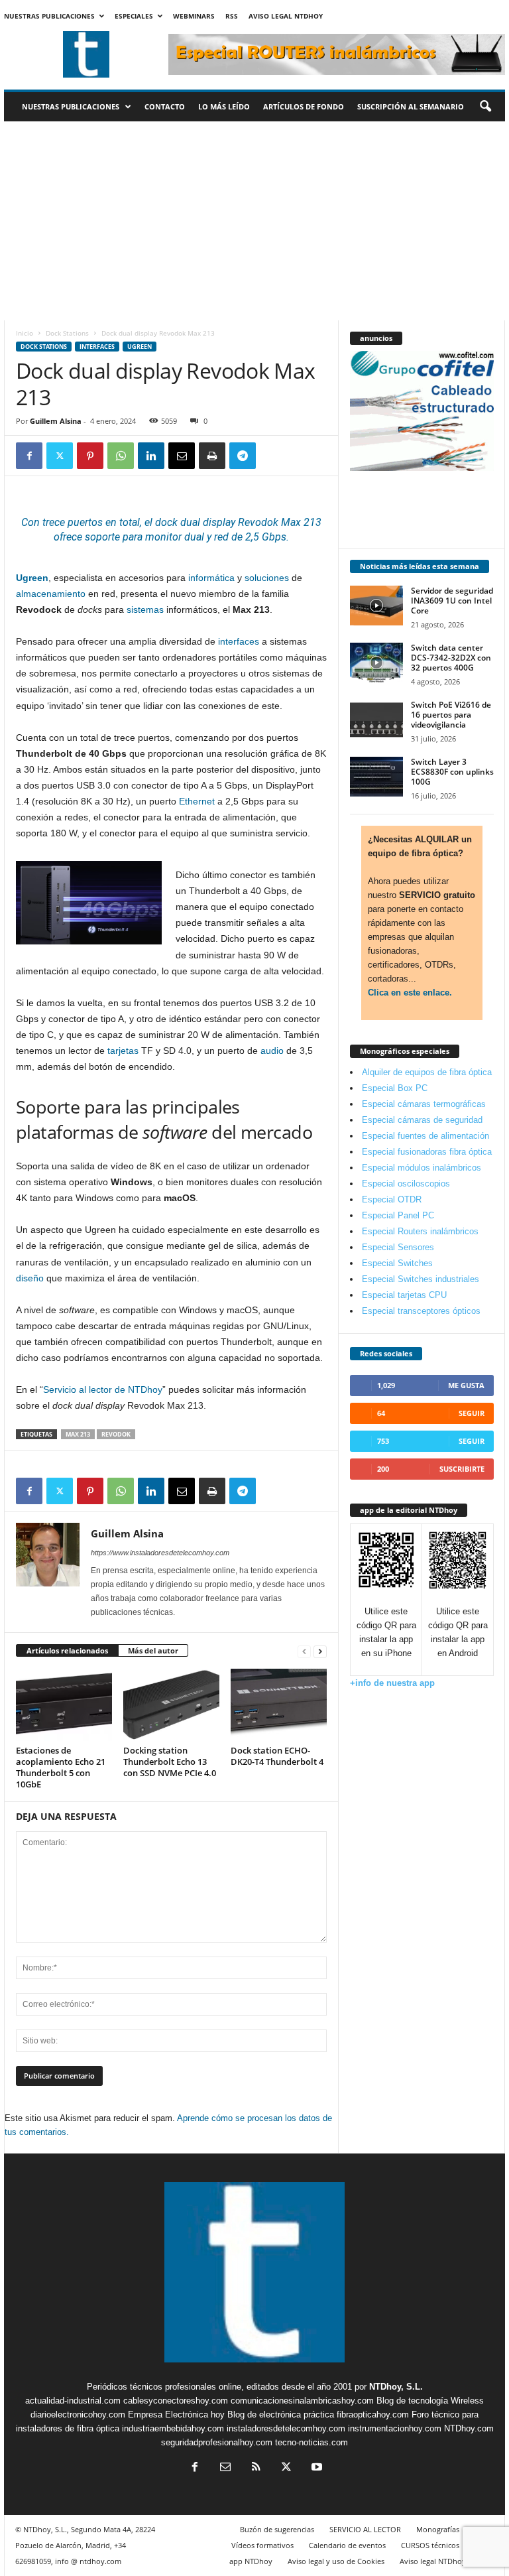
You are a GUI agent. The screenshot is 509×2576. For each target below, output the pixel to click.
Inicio (25, 333)
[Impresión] (212, 456)
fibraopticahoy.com (373, 2415)
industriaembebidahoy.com (173, 2428)
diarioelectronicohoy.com (78, 2415)
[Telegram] (243, 456)
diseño (30, 1278)
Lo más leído (224, 106)
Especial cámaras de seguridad (422, 1120)
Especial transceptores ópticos (421, 1311)
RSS (232, 16)
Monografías (438, 2529)
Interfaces (97, 347)
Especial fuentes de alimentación (425, 1136)
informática (211, 578)
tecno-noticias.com (311, 2442)
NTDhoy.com (469, 2428)
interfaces (239, 641)
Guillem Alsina (56, 421)
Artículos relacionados (67, 1650)
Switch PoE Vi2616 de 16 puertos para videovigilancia (451, 715)
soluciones (267, 578)
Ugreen (140, 347)
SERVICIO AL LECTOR (365, 2529)
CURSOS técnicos (430, 2545)
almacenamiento (51, 594)
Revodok (116, 1434)
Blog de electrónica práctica (281, 2415)
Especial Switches (397, 1263)
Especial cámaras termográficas (424, 1104)
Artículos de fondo (304, 106)
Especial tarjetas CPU (404, 1295)
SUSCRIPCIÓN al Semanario (411, 106)
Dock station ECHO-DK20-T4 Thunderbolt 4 (277, 1756)
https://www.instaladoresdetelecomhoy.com (160, 1553)
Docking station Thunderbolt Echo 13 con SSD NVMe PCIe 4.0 (170, 1762)
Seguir (472, 1413)
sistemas (145, 610)
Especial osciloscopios (406, 1184)
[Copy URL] (273, 456)
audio (272, 1051)
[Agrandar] (144, 878)
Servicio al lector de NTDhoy (103, 1389)
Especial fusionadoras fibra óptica (427, 1152)
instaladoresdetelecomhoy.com (286, 2428)
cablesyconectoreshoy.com (176, 2401)
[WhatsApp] (121, 456)
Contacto (165, 106)
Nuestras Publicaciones (49, 16)
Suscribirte (462, 1469)
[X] (60, 456)
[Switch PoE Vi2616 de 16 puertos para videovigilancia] (376, 720)
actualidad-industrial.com (73, 2401)
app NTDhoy (251, 2561)
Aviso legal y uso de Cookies (336, 2561)
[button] (485, 107)
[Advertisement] (254, 221)
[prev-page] (304, 1651)
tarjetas (123, 1051)
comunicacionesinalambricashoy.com (302, 2401)
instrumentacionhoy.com (395, 2428)
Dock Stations (67, 333)
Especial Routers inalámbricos (420, 1231)
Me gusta (466, 1385)
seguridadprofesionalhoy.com (217, 2442)
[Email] (182, 456)
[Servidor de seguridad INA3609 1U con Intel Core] (376, 606)
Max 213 (78, 1434)
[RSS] (256, 2468)
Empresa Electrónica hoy (176, 2415)
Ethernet (197, 801)
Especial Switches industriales (421, 1279)
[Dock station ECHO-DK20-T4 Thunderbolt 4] (279, 1705)
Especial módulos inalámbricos (422, 1168)
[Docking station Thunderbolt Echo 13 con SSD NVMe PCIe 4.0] (171, 1705)
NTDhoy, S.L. (396, 2387)
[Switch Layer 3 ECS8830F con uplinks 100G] (376, 777)
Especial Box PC (395, 1088)
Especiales (134, 16)
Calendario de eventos (347, 2545)
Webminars (194, 16)
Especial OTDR (392, 1199)
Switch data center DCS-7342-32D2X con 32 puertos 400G (451, 658)
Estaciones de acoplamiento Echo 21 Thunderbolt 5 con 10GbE (61, 1767)
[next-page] (320, 1651)
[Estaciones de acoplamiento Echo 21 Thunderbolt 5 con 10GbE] (64, 1705)
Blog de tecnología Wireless (430, 2401)
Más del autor (153, 1650)
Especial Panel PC (398, 1215)
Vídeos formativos (262, 2545)
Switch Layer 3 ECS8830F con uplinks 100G (452, 772)
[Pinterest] (90, 456)
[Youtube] (315, 2468)
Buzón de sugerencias (277, 2529)
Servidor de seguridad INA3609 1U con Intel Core (452, 601)
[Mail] (225, 2468)
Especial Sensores (398, 1247)
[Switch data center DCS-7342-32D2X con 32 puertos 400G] (376, 663)
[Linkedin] (151, 456)
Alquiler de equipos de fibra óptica (427, 1072)
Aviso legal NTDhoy (286, 16)
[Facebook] (29, 456)
